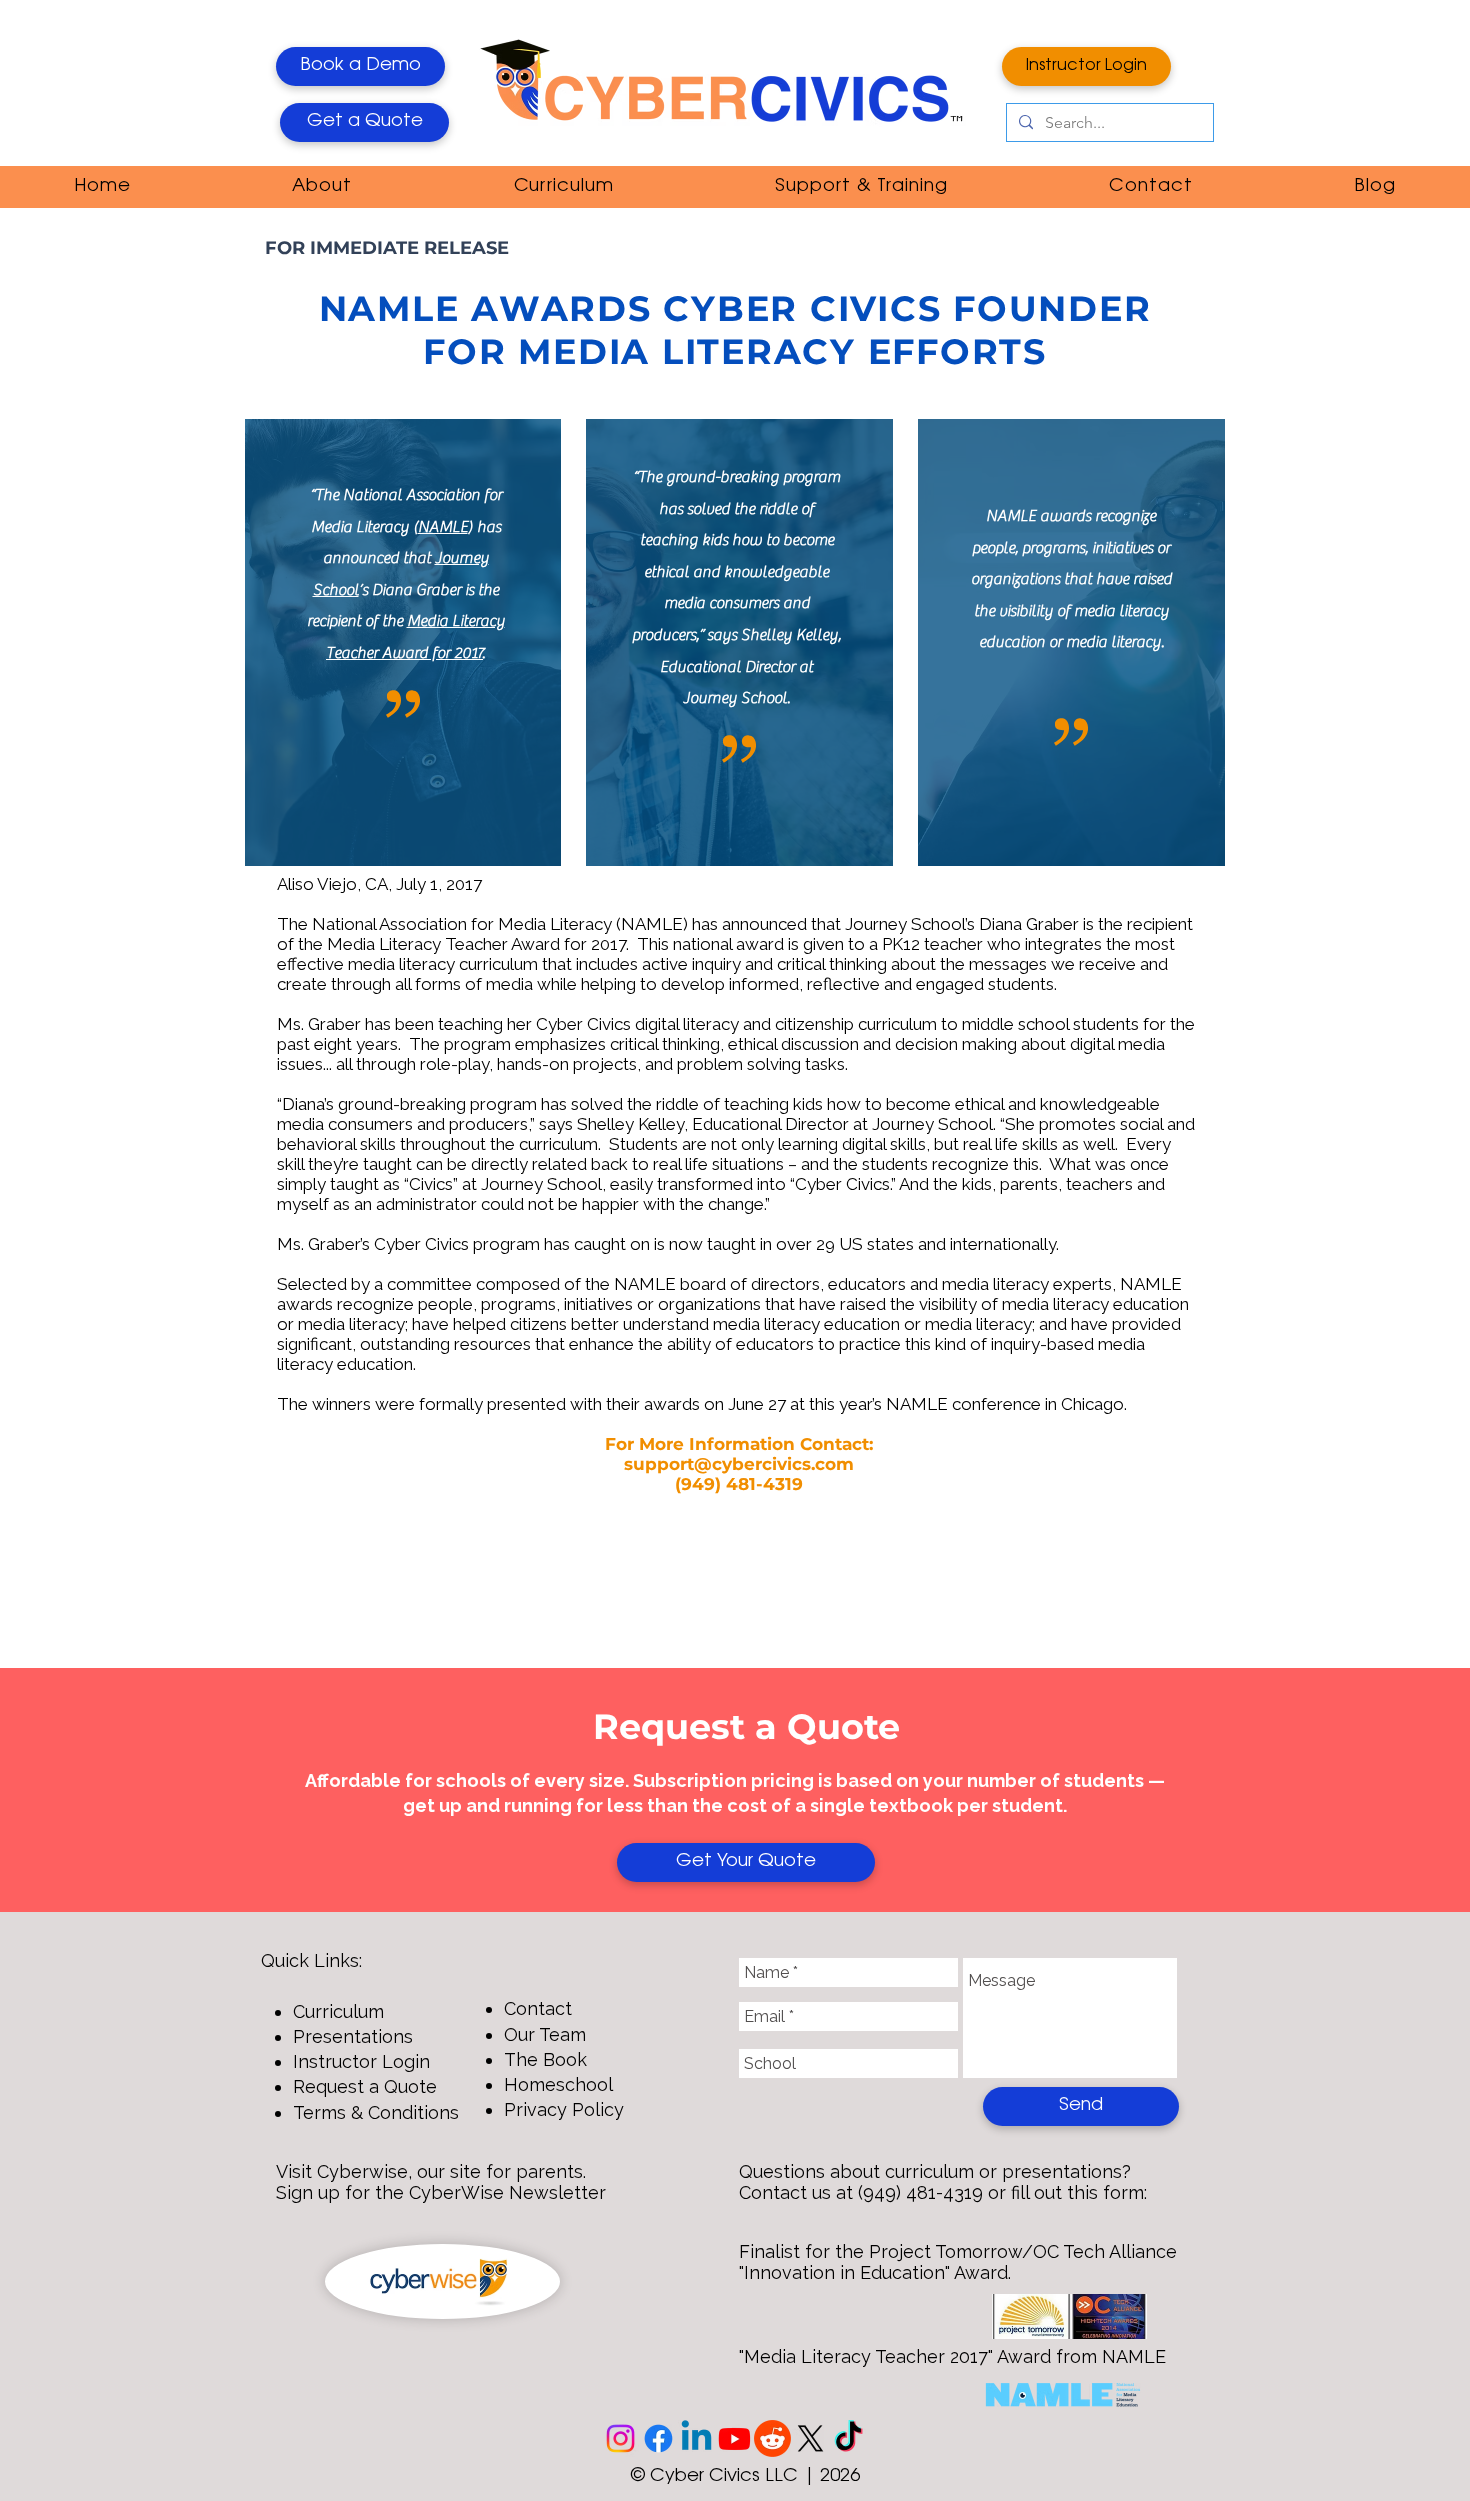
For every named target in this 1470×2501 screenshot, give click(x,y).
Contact (538, 2008)
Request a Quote (365, 2086)
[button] (321, 187)
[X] (810, 2438)
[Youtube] (734, 2438)
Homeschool (558, 2084)
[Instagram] (620, 2438)
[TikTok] (848, 2438)
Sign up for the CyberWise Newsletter (441, 2192)
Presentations (353, 2036)
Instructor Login (361, 2061)
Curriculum (338, 2011)
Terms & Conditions (376, 2112)
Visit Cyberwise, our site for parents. (431, 2171)
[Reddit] (772, 2438)
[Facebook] (658, 2438)
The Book (545, 2059)
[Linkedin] (696, 2438)
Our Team (545, 2034)
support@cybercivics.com (739, 1464)
